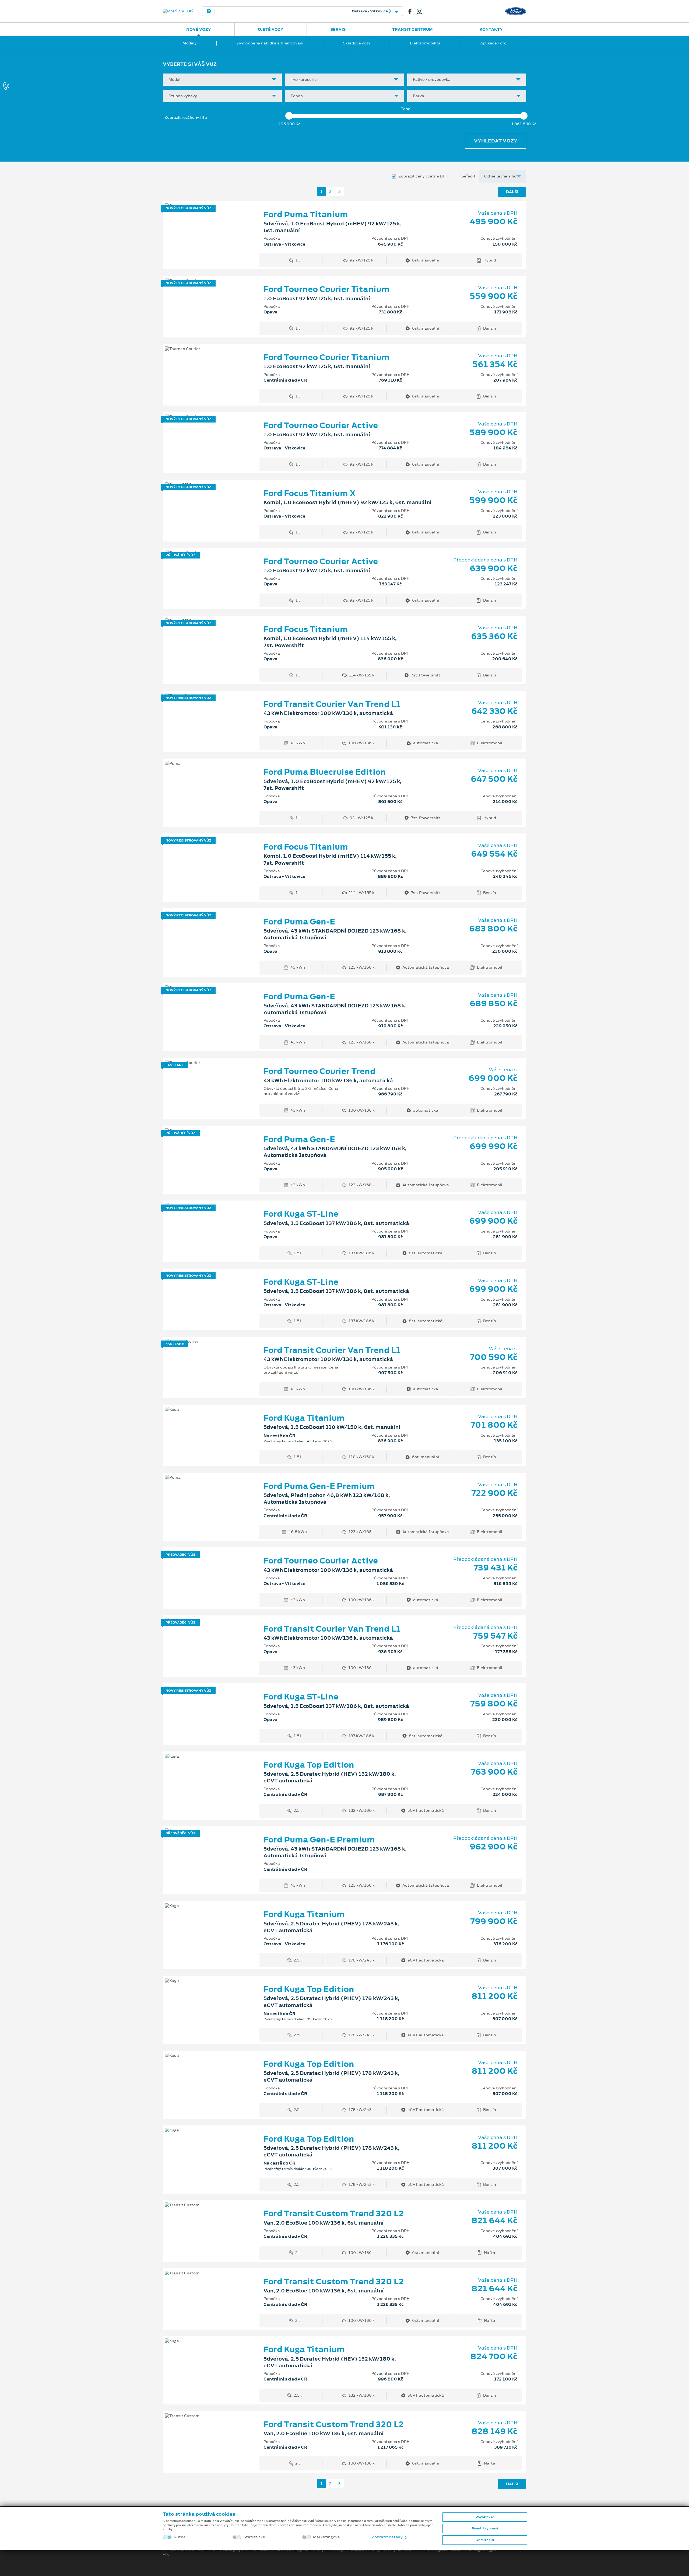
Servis (338, 29)
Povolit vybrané (485, 2528)
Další (512, 192)
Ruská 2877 (300, 11)
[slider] (289, 116)
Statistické (254, 2537)
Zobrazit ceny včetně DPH (423, 176)
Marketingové (326, 2537)
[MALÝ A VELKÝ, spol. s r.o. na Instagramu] (422, 11)
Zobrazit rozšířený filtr (186, 117)
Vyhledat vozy (496, 141)
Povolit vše (485, 2517)
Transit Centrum (412, 29)
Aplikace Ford (493, 43)
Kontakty (491, 29)
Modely (190, 43)
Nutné (180, 2537)
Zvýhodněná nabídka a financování (270, 43)
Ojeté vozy (271, 29)
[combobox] (222, 80)
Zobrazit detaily (388, 2537)
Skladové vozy (357, 43)
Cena (405, 109)
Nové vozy (199, 29)
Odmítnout (485, 2540)
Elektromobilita (425, 43)
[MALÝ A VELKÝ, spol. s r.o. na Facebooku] (412, 11)
